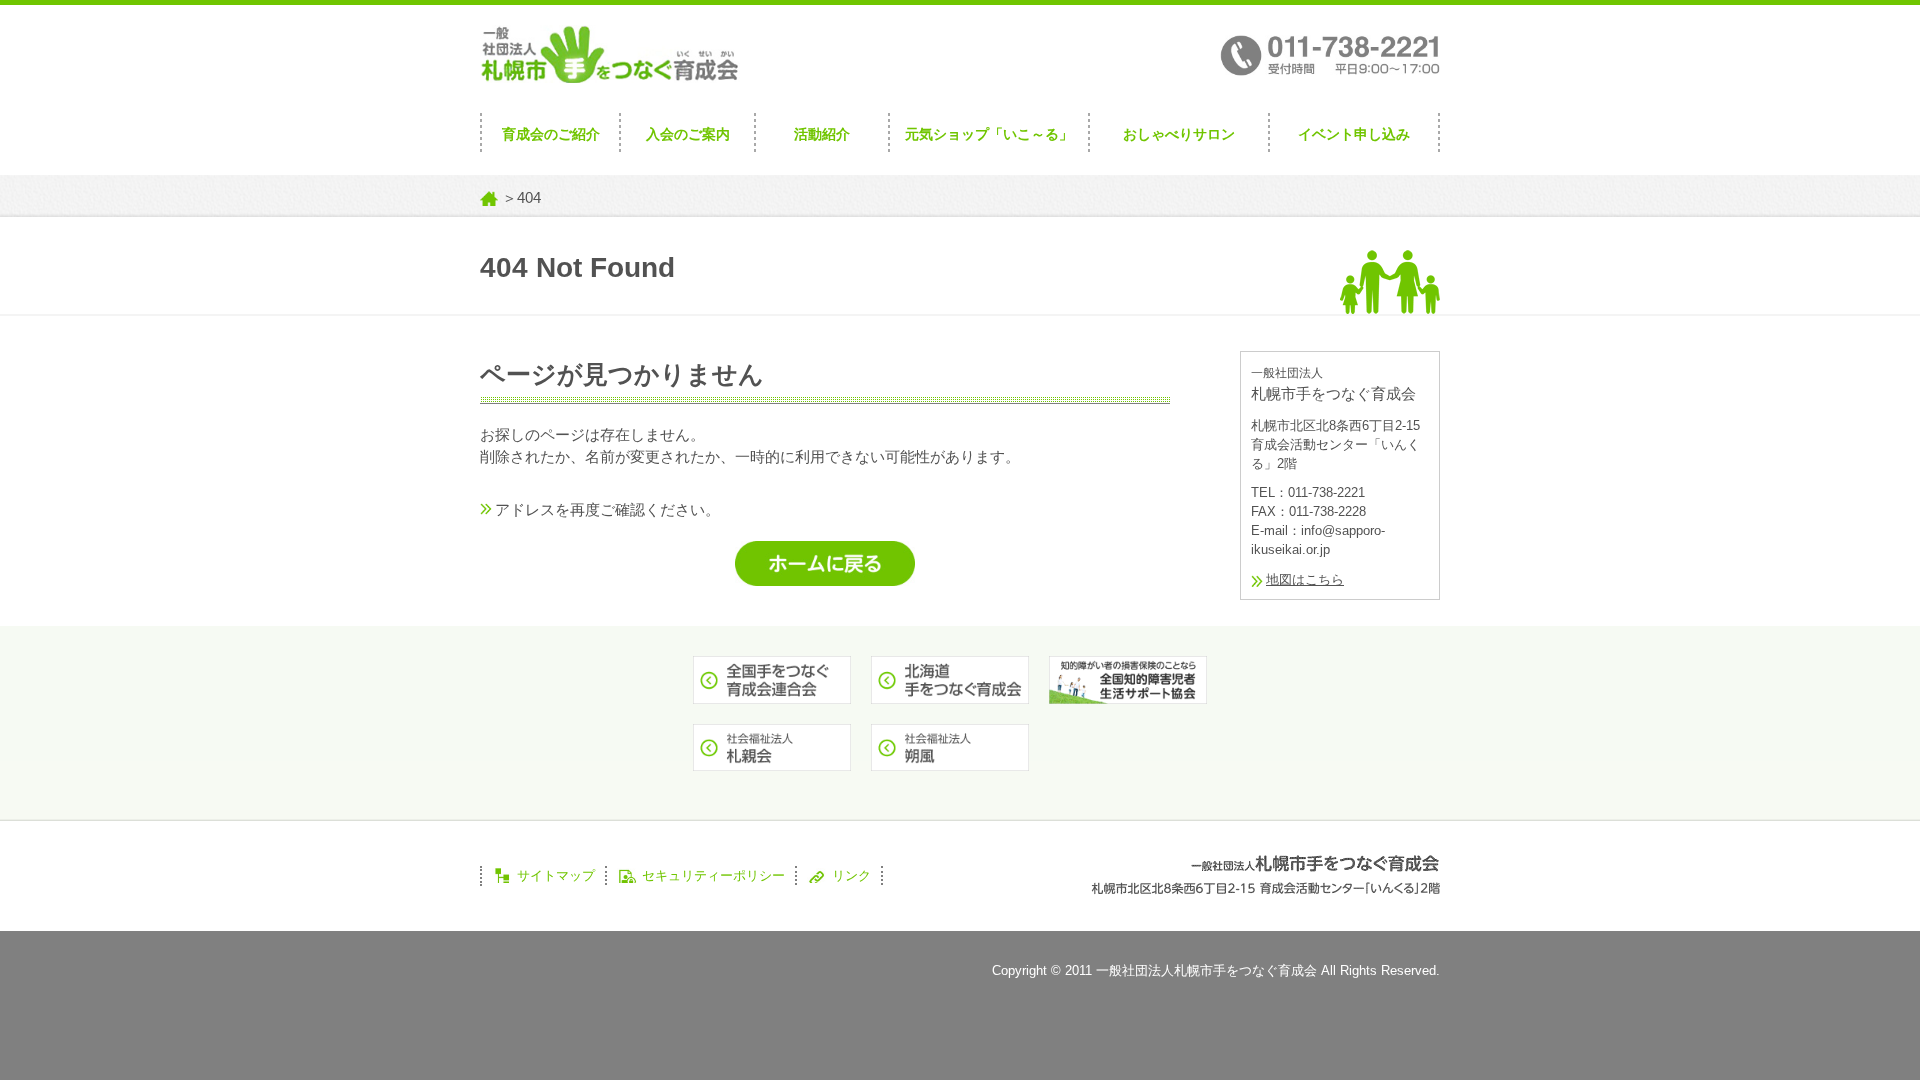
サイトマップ (556, 875)
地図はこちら (1305, 579)
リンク (851, 875)
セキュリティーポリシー (713, 875)
